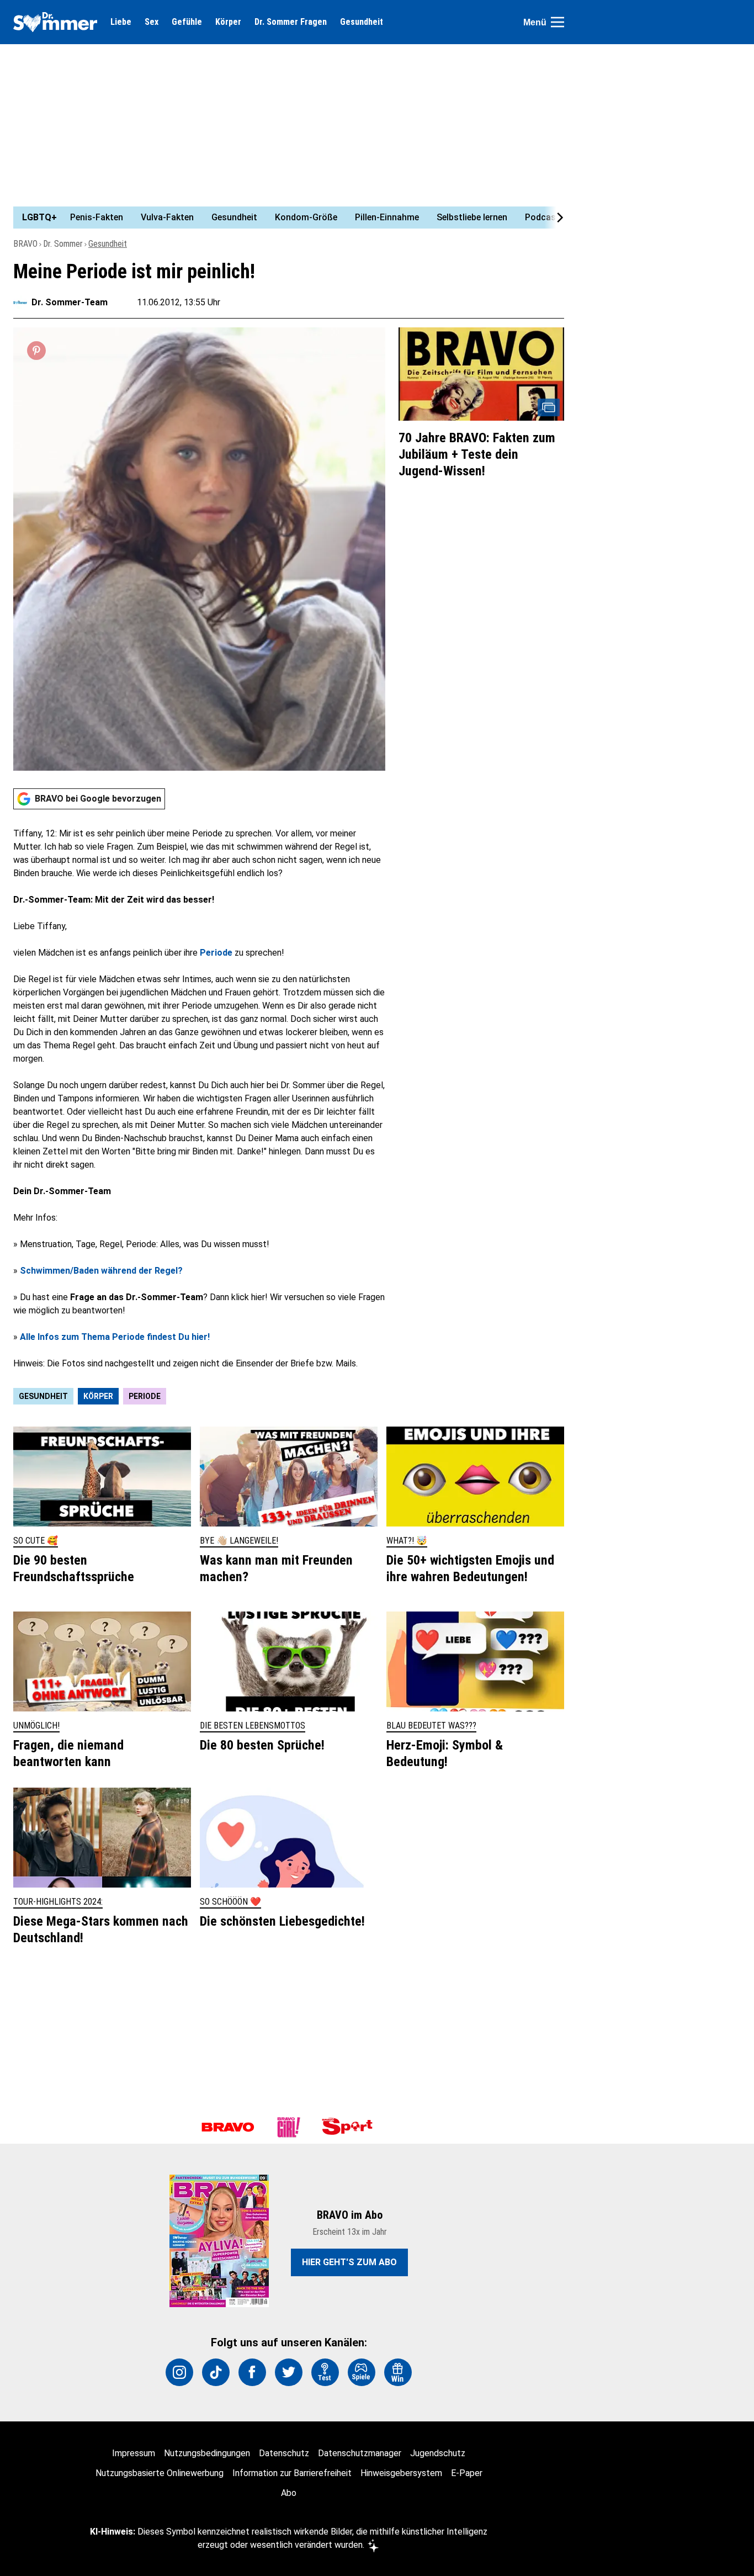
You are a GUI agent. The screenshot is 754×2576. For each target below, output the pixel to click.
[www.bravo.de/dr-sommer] (55, 22)
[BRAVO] (228, 2127)
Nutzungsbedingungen (207, 2453)
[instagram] (179, 2372)
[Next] (554, 218)
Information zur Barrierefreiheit (292, 2473)
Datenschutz (284, 2453)
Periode (216, 953)
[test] (325, 2372)
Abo (289, 2493)
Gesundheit (362, 22)
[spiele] (362, 2372)
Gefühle (187, 22)
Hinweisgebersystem (401, 2473)
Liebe (121, 22)
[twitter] (289, 2372)
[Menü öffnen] (557, 22)
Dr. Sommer (63, 244)
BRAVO (25, 244)
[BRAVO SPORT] (349, 2127)
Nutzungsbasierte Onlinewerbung (160, 2473)
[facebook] (252, 2372)
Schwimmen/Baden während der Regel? (101, 1271)
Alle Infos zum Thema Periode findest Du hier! (115, 1337)
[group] (282, 218)
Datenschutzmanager (360, 2453)
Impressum (134, 2453)
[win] (398, 2372)
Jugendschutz (438, 2453)
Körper (228, 22)
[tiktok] (216, 2372)
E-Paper (467, 2473)
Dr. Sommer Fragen (291, 22)
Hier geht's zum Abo (349, 2262)
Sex (152, 22)
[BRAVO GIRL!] (289, 2127)
